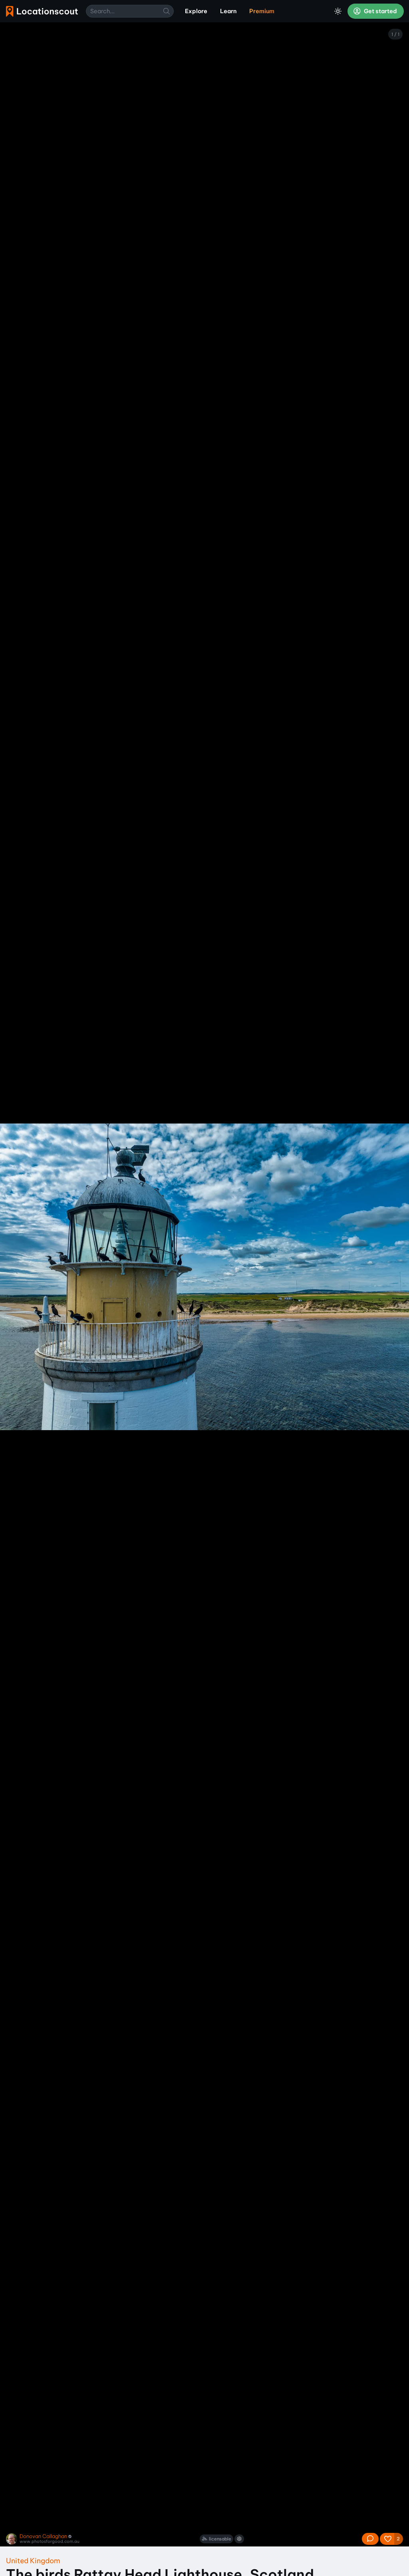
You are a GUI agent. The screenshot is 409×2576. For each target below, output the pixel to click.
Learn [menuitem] (228, 11)
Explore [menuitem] (196, 11)
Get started (380, 11)
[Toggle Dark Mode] (338, 11)
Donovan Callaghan (43, 2536)
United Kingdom (33, 2561)
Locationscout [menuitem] (42, 11)
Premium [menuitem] (262, 11)
